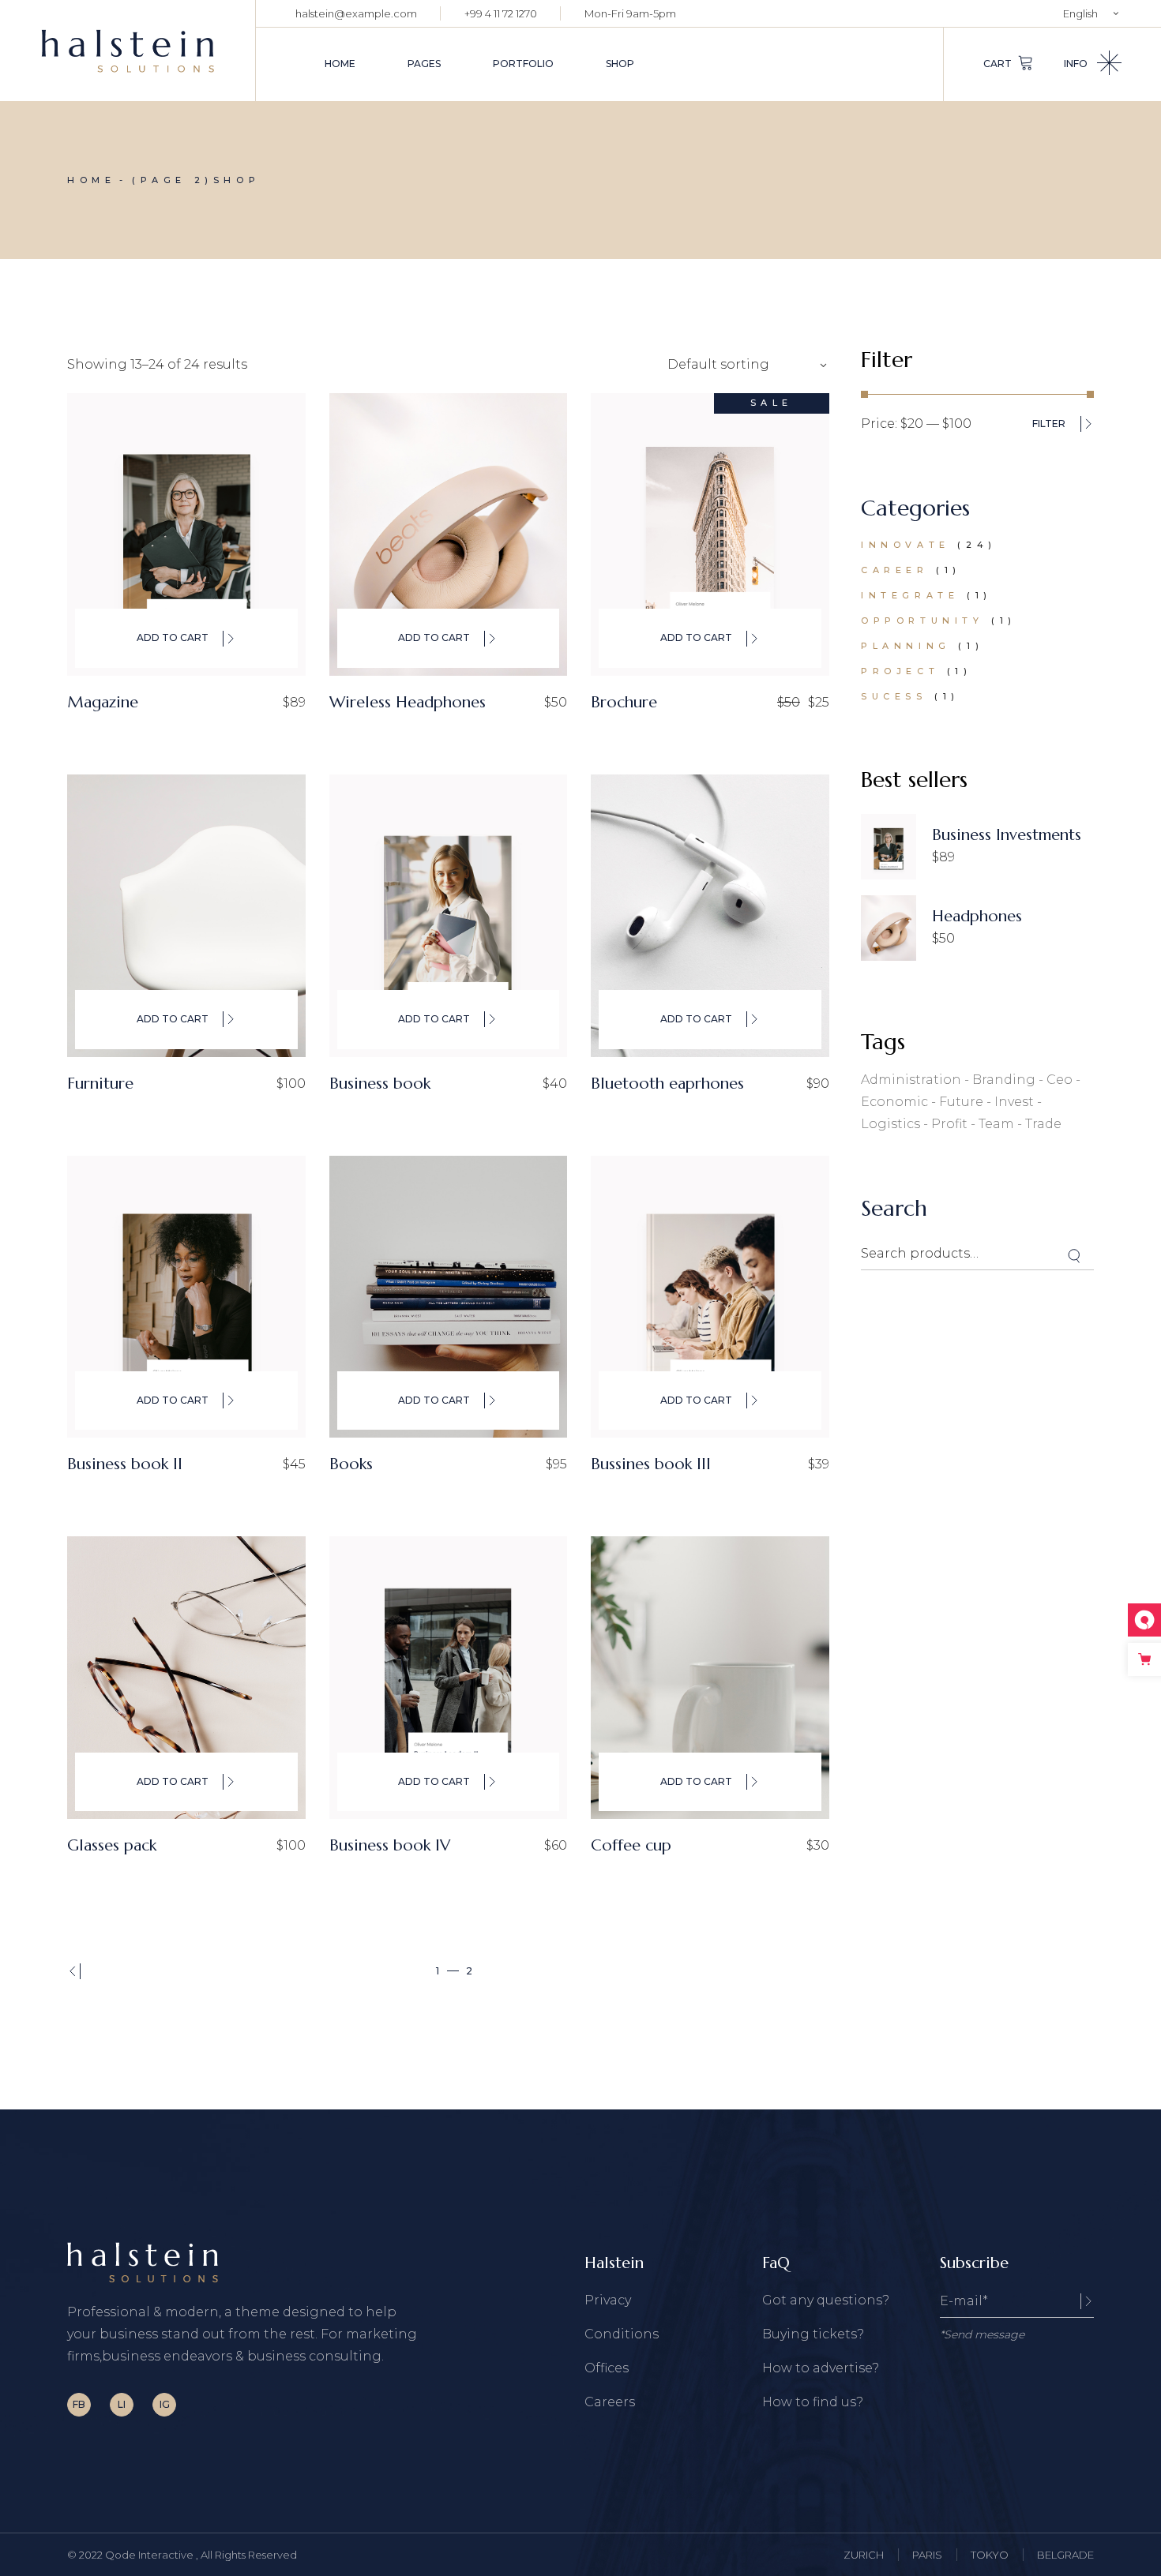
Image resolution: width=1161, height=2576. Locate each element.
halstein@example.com (356, 13)
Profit (949, 1124)
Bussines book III (651, 1464)
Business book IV (390, 1845)
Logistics (890, 1124)
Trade (1043, 1124)
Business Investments (1007, 835)
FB (79, 2404)
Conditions (622, 2334)
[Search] (1074, 1256)
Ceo (1060, 1080)
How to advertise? (821, 2368)
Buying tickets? (813, 2334)
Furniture (100, 1084)
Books (351, 1464)
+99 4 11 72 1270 (501, 13)
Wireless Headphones (408, 702)
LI (122, 2404)
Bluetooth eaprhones (667, 1084)
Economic (894, 1102)
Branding (1004, 1080)
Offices (607, 2368)
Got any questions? (826, 2300)
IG (165, 2404)
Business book (380, 1084)
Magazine (103, 702)
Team (996, 1124)
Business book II (125, 1464)
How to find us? (813, 2402)
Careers (610, 2402)
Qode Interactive (150, 2555)
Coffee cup (631, 1845)
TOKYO (990, 2555)
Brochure (624, 702)
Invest (1014, 1102)
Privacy (608, 2300)
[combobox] (742, 365)
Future (961, 1102)
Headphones (977, 916)
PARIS (927, 2555)
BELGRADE (1065, 2555)
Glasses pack (112, 1845)
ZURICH (864, 2555)
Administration (911, 1080)
